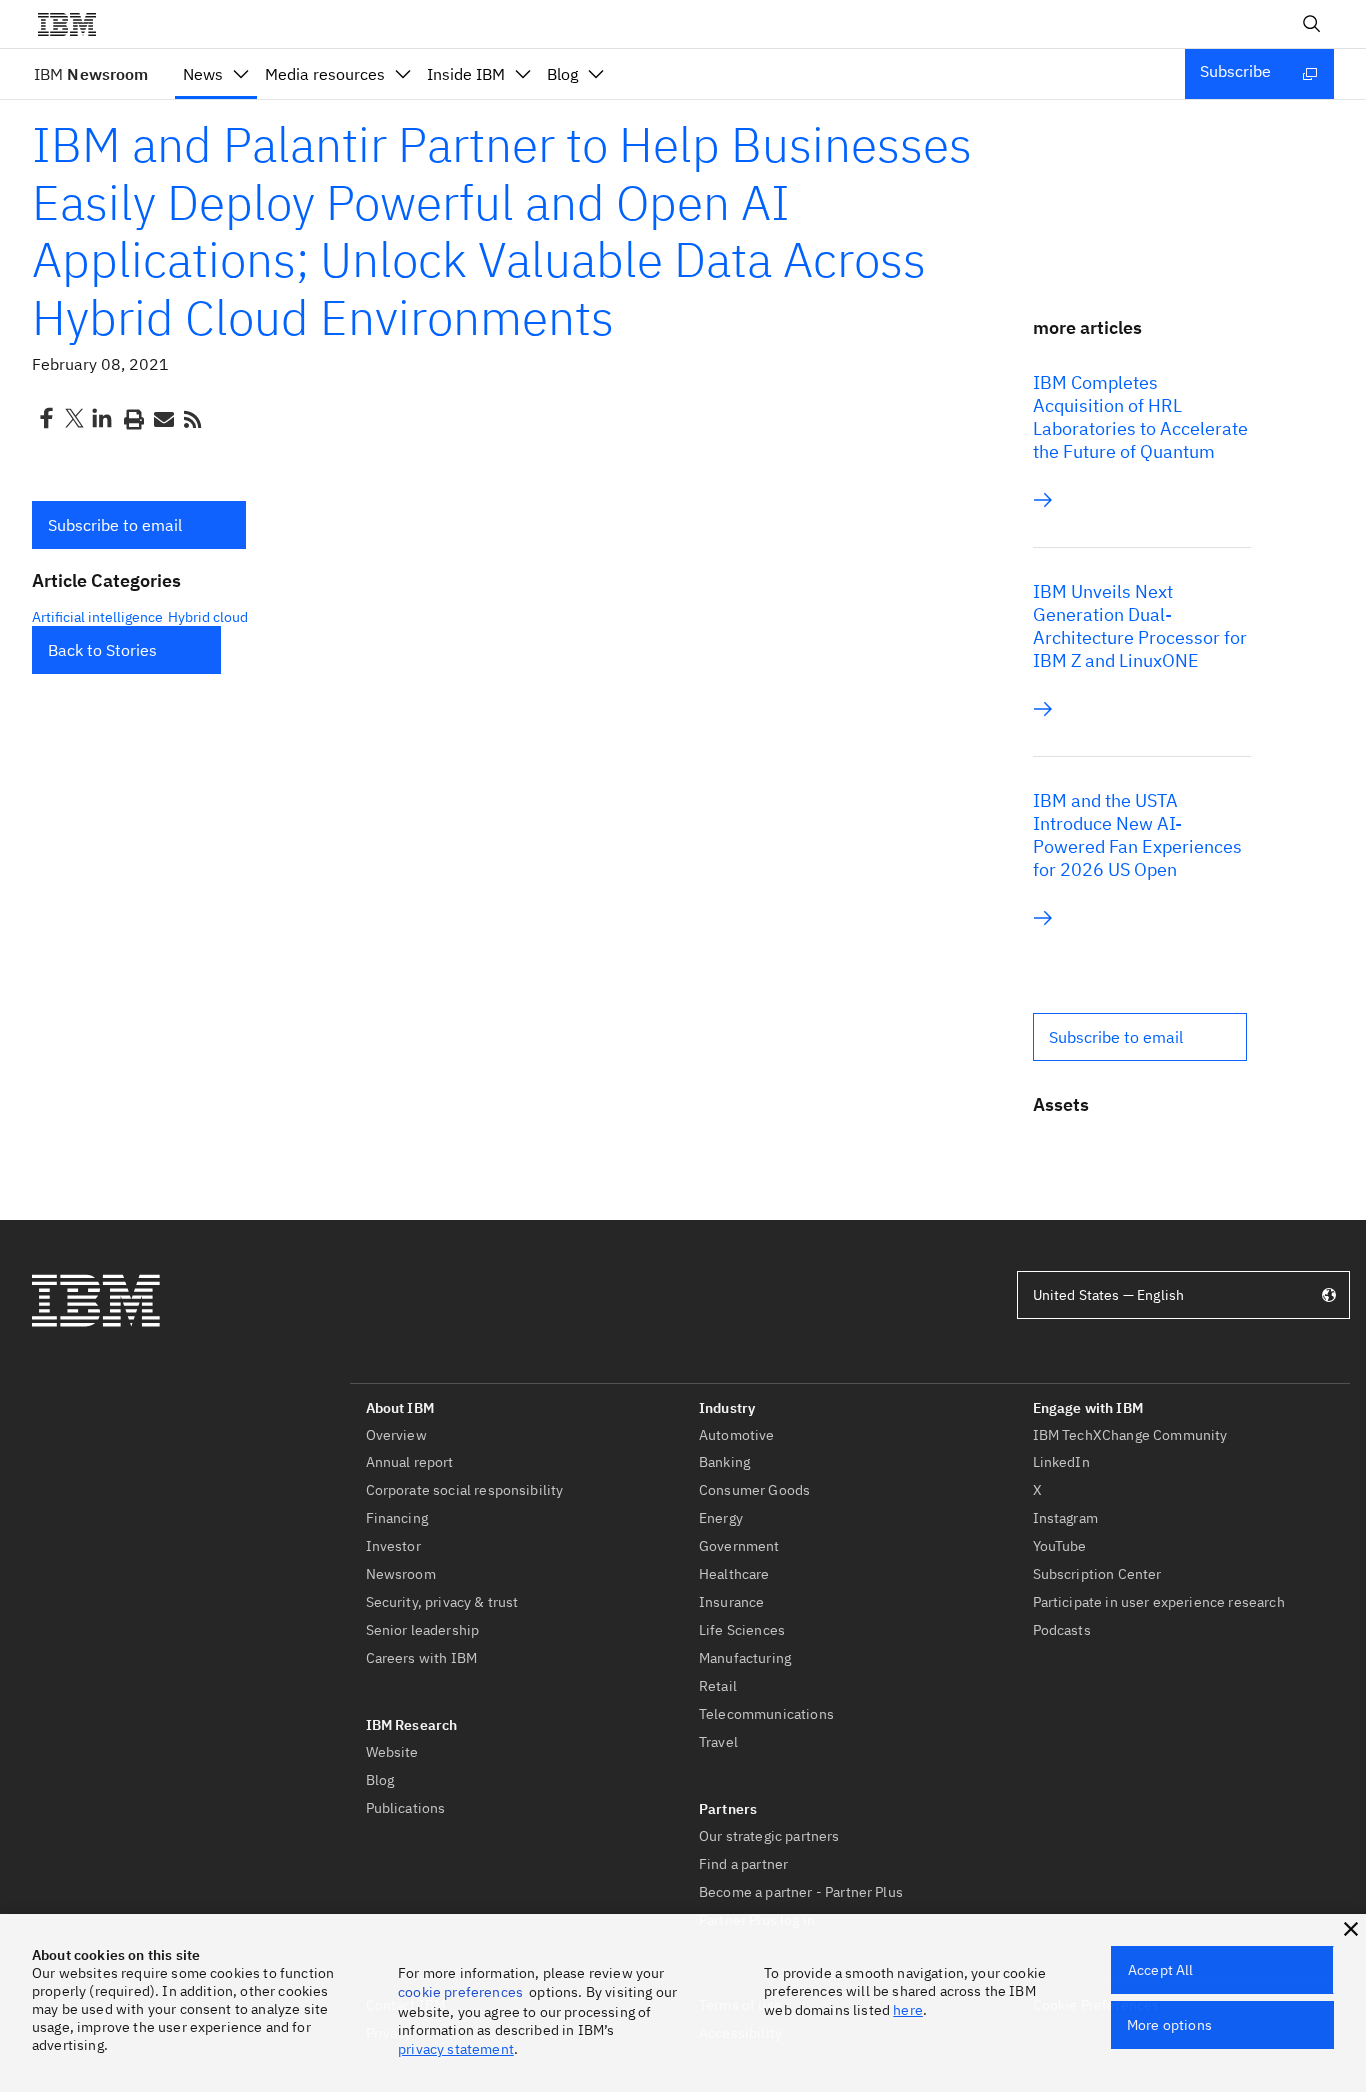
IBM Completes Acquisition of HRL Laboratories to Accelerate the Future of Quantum (1140, 417)
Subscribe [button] (1235, 71)
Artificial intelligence (97, 617)
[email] (162, 418)
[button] (139, 525)
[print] (132, 418)
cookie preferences (460, 1992)
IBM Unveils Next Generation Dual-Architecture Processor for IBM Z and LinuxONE (1140, 626)
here (908, 2010)
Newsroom (91, 74)
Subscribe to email (115, 525)
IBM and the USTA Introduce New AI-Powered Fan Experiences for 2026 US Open (1137, 835)
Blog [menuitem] (562, 74)
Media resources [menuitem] (325, 74)
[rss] (192, 418)
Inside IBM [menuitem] (466, 74)
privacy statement (456, 2049)
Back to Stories (102, 650)
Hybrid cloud (208, 617)
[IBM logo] (75, 24)
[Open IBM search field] (1312, 24)
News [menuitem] (203, 74)
